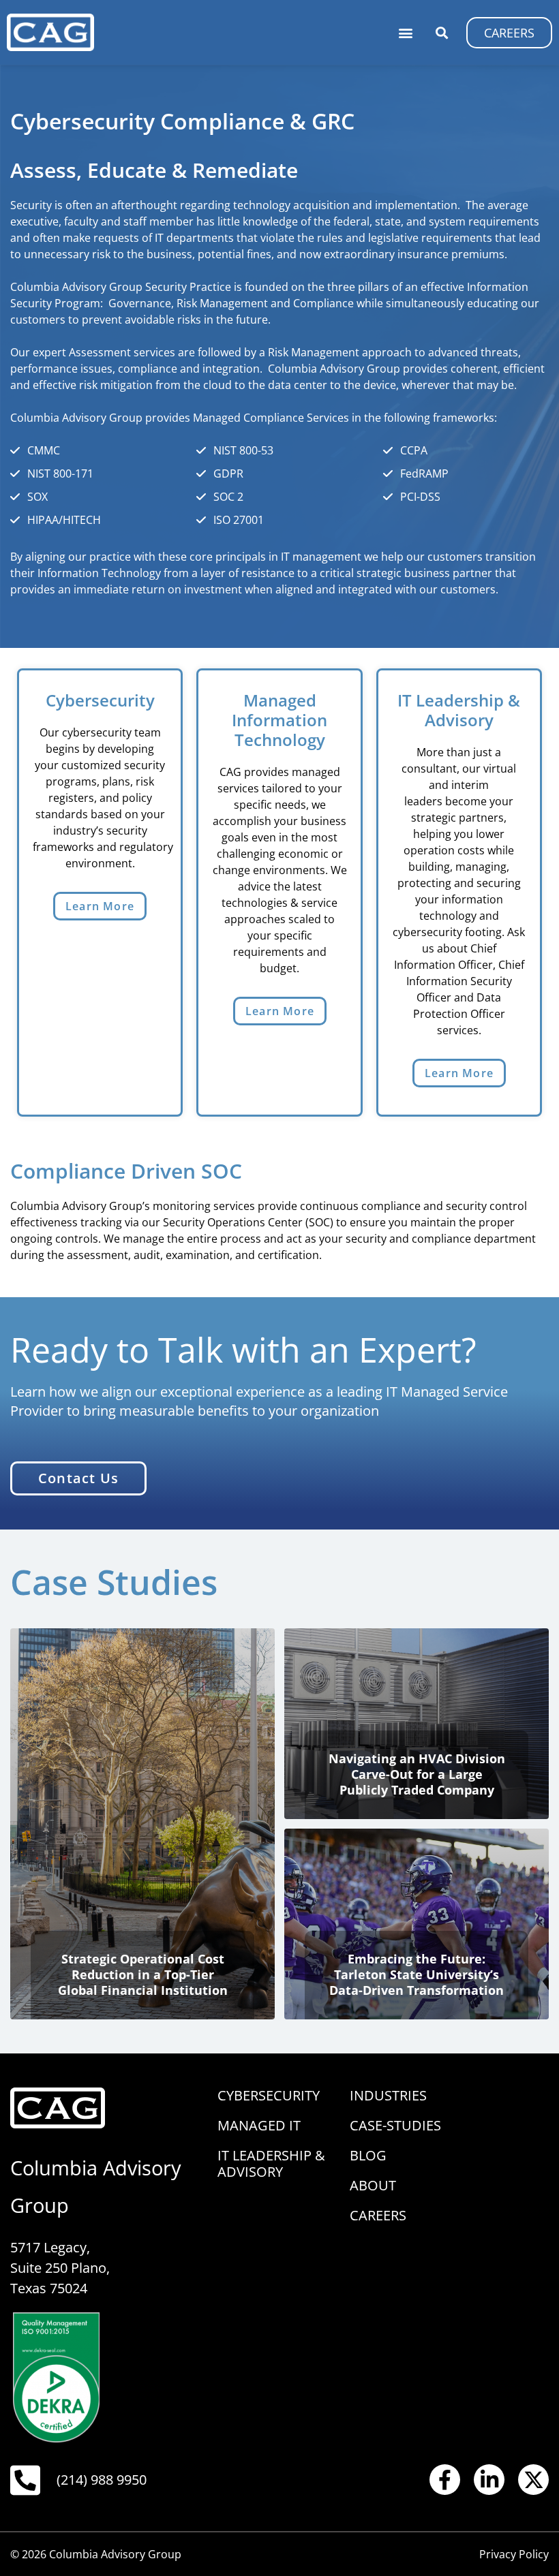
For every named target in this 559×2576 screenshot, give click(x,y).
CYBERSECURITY (269, 2095)
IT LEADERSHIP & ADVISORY (271, 2163)
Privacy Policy (514, 2554)
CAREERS (378, 2215)
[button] (405, 32)
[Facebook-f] (445, 2480)
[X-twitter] (533, 2480)
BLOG (368, 2155)
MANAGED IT (259, 2125)
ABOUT (373, 2185)
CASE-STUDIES (395, 2125)
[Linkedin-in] (489, 2480)
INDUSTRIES (388, 2095)
